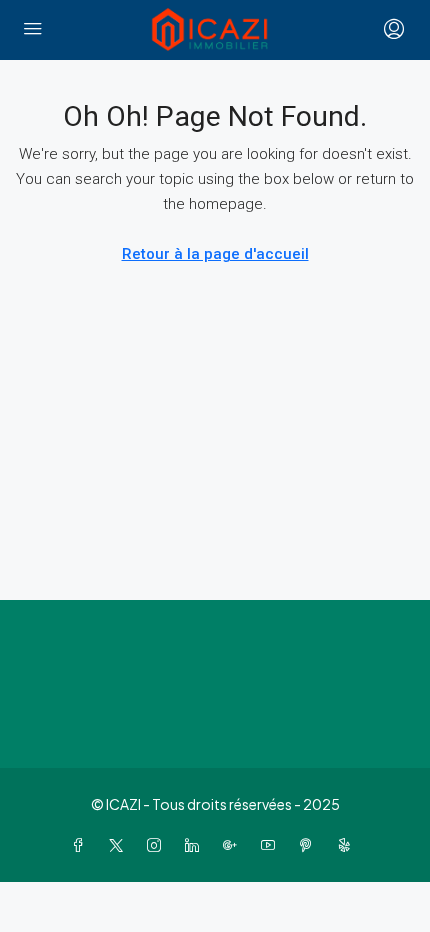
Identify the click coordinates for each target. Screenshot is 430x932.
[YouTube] (272, 845)
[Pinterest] (310, 845)
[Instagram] (158, 845)
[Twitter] (120, 845)
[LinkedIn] (196, 845)
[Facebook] (82, 845)
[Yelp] (348, 845)
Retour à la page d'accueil (215, 254)
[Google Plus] (234, 845)
